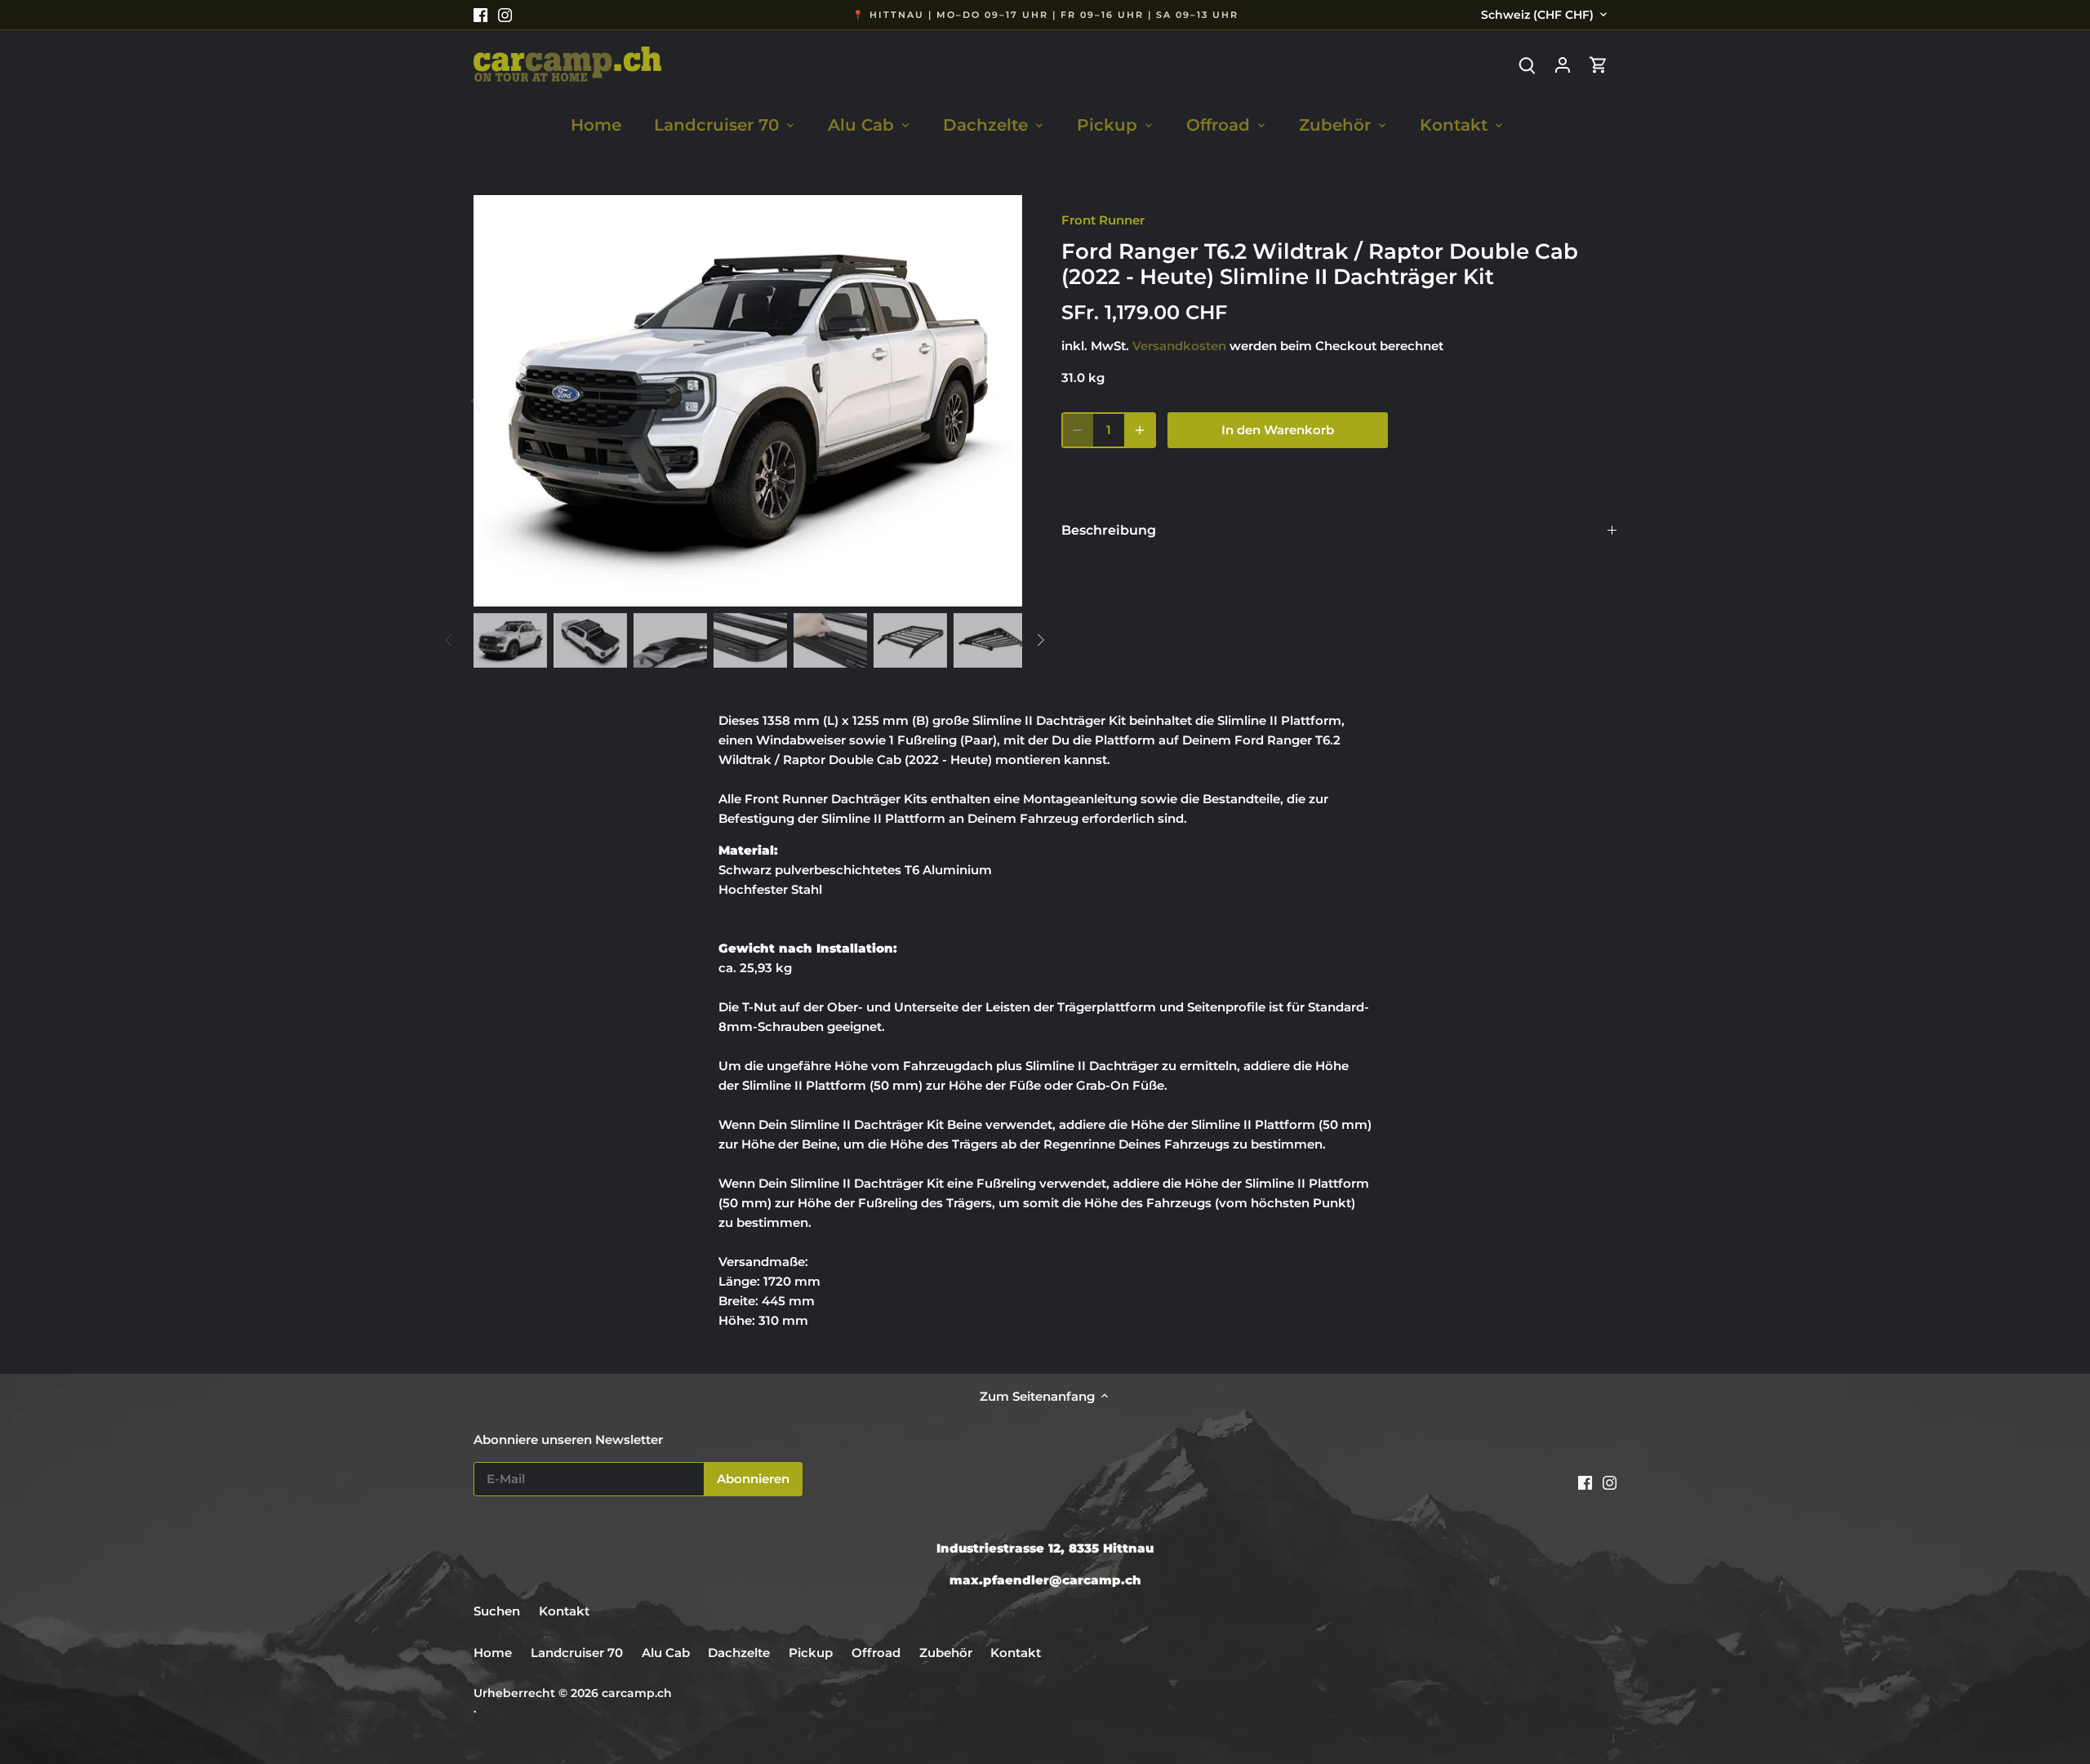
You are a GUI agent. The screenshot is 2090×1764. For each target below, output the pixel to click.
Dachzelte (739, 1653)
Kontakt (564, 1611)
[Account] (1563, 64)
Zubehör (946, 1653)
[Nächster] (998, 401)
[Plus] (1140, 430)
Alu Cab (666, 1653)
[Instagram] (505, 14)
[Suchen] (1527, 64)
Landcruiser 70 (577, 1653)
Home (493, 1653)
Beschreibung (1109, 530)
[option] (748, 401)
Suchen (497, 1611)
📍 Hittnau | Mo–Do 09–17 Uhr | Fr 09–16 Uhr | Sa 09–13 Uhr (1045, 15)
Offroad (876, 1653)
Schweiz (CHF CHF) (1537, 15)
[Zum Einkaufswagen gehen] (1599, 64)
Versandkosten (1179, 346)
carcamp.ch (637, 1693)
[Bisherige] (498, 401)
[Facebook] (480, 14)
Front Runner (1103, 220)
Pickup (812, 1653)
